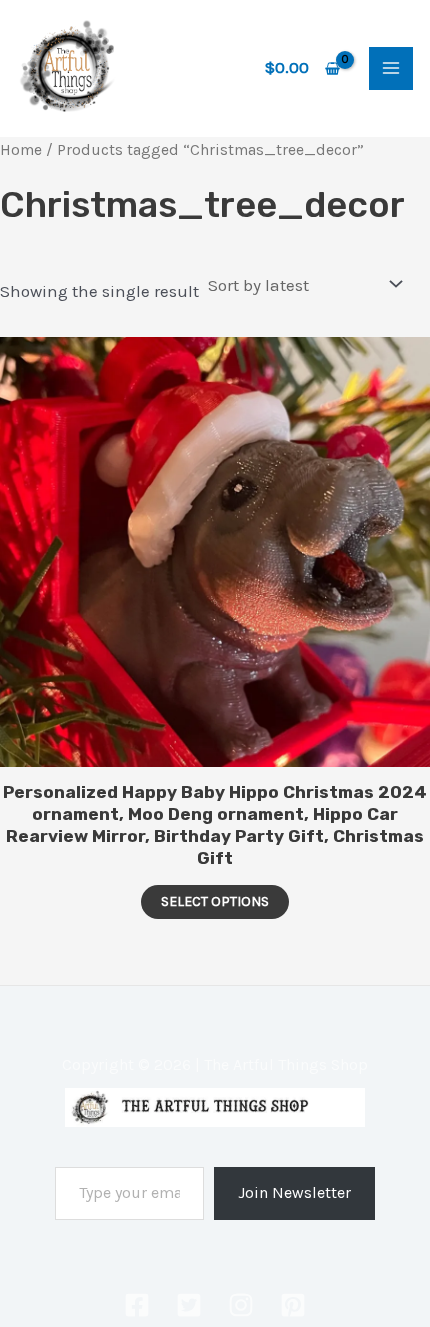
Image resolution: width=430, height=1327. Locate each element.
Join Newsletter (294, 1192)
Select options (215, 901)
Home (21, 150)
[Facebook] (137, 1305)
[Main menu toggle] (391, 69)
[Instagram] (241, 1305)
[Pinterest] (293, 1305)
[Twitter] (189, 1305)
